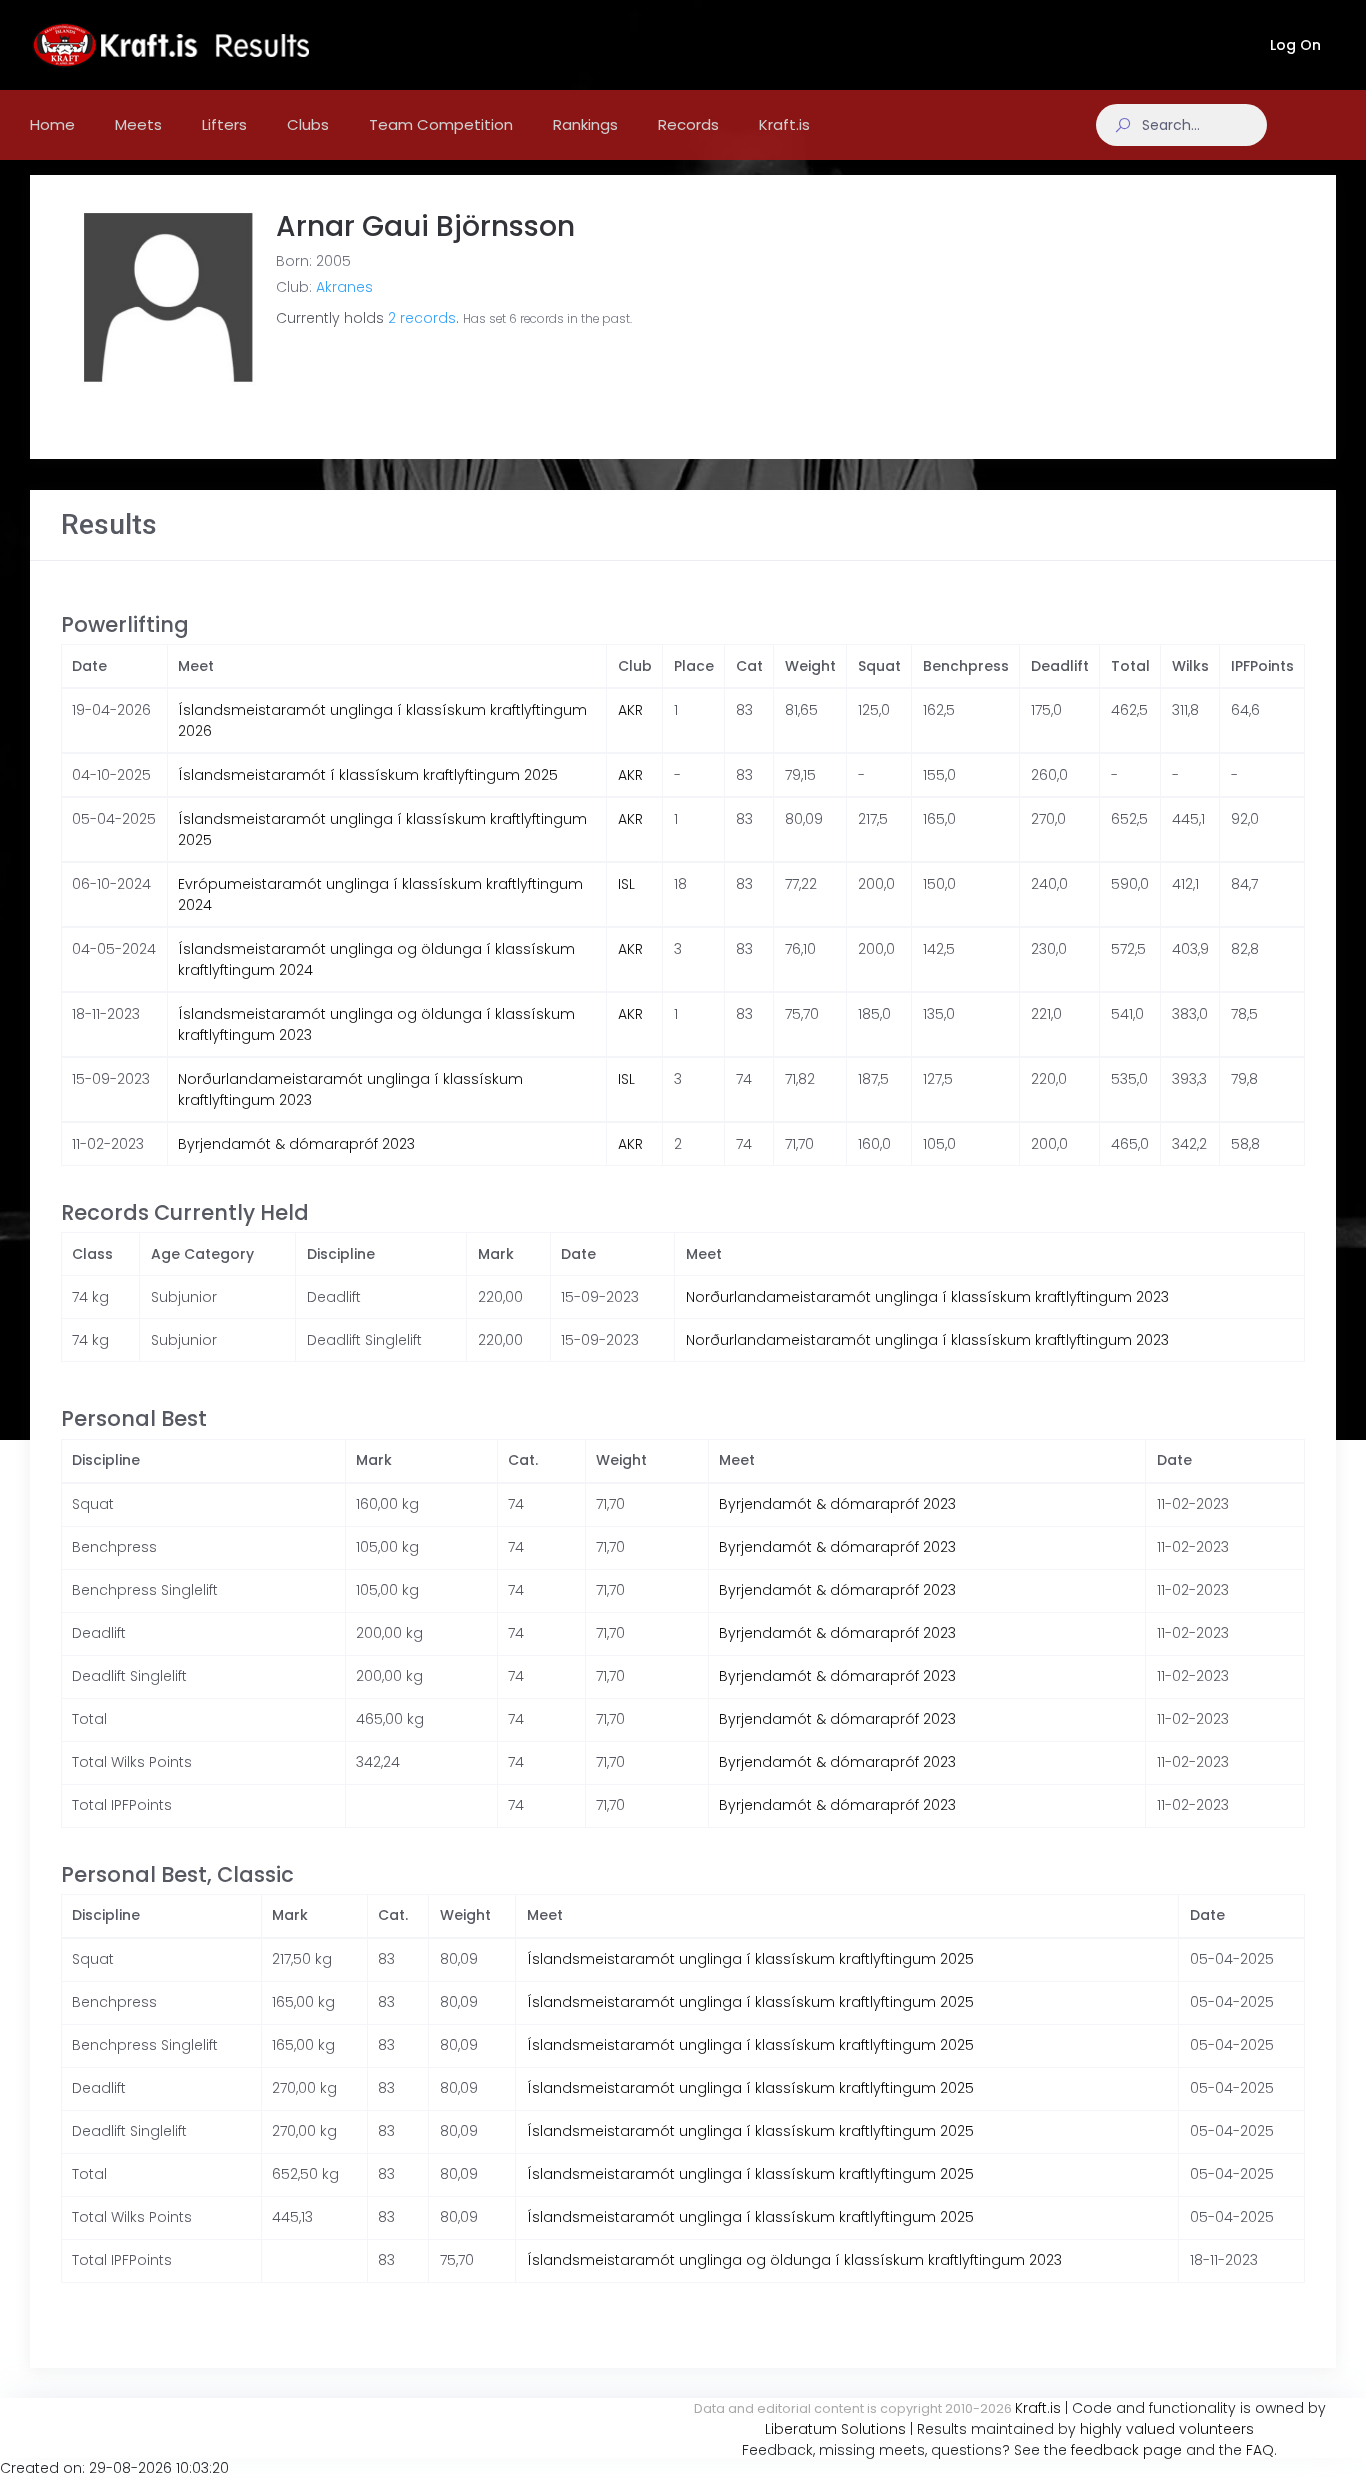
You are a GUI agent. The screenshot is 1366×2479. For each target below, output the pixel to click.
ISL (626, 884)
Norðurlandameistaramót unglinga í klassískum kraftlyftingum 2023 (927, 1297)
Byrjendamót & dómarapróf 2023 (296, 1144)
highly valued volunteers (1167, 2429)
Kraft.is (1038, 2408)
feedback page (1126, 2450)
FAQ (1260, 2450)
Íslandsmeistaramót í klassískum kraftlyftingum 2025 (368, 775)
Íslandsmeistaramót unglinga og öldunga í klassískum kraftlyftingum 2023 (794, 2260)
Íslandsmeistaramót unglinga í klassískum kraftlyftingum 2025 (750, 1959)
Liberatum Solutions (835, 2429)
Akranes (344, 287)
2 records (422, 318)
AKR (630, 710)
